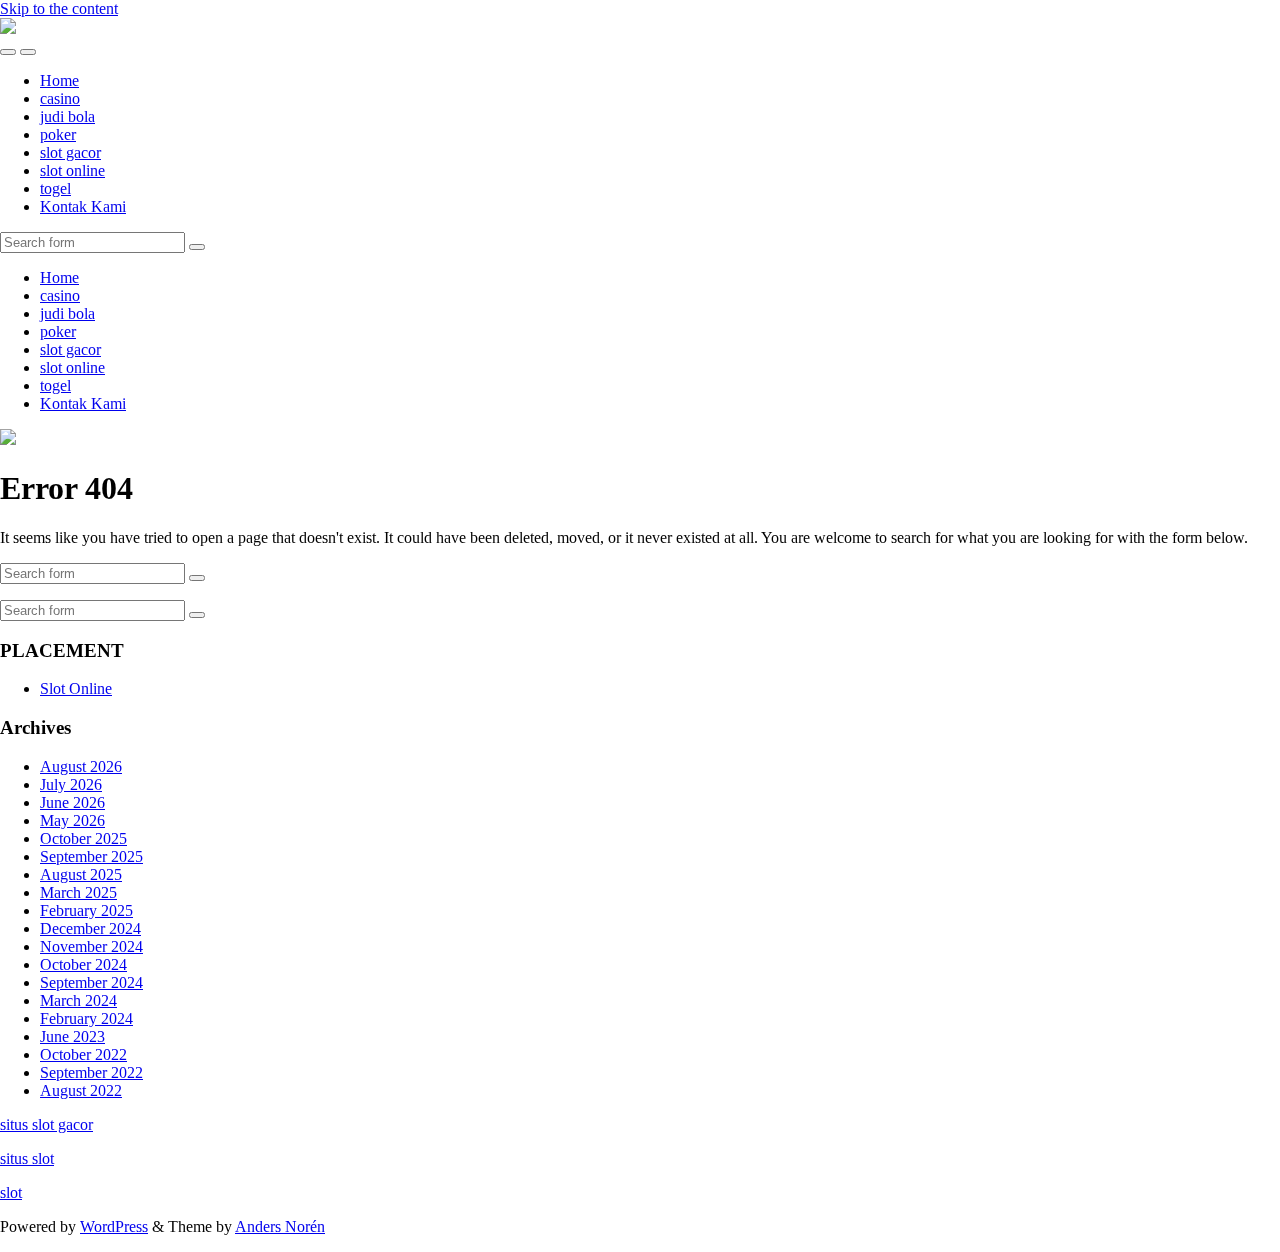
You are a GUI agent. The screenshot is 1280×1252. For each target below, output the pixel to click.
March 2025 (78, 892)
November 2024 (91, 946)
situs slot (27, 1158)
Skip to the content (59, 8)
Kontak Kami (83, 206)
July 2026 (71, 784)
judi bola (67, 116)
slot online (72, 170)
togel (55, 188)
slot (11, 1192)
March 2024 (78, 1000)
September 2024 (91, 982)
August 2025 (81, 874)
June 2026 (72, 802)
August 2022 (81, 1090)
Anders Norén (280, 1226)
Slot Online (76, 688)
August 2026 (81, 766)
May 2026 (72, 820)
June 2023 (72, 1036)
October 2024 (83, 964)
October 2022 (83, 1054)
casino (60, 98)
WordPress (114, 1226)
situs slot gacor (46, 1124)
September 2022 (91, 1072)
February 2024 (86, 1018)
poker (58, 134)
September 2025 (91, 856)
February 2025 (86, 910)
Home (59, 80)
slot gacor (70, 152)
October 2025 (83, 838)
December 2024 (90, 928)
